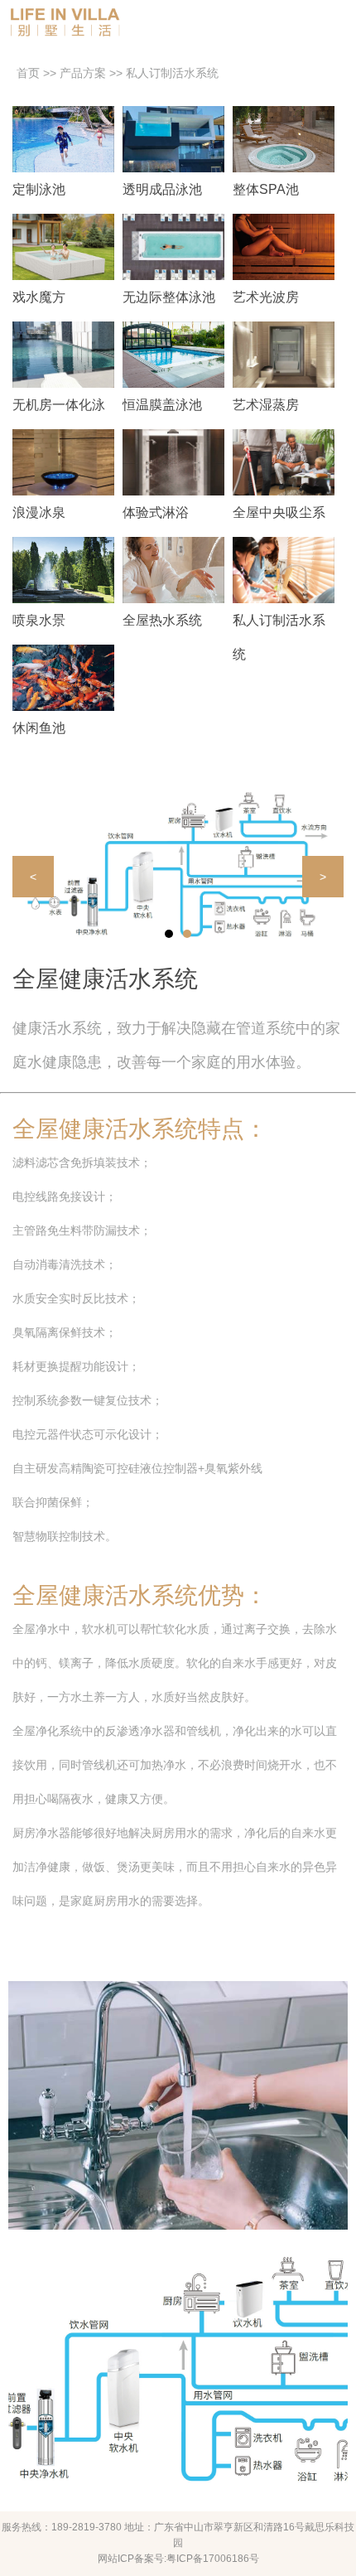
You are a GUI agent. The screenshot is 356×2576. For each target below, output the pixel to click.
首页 (28, 73)
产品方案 (83, 73)
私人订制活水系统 (172, 73)
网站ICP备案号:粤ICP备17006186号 (178, 2559)
